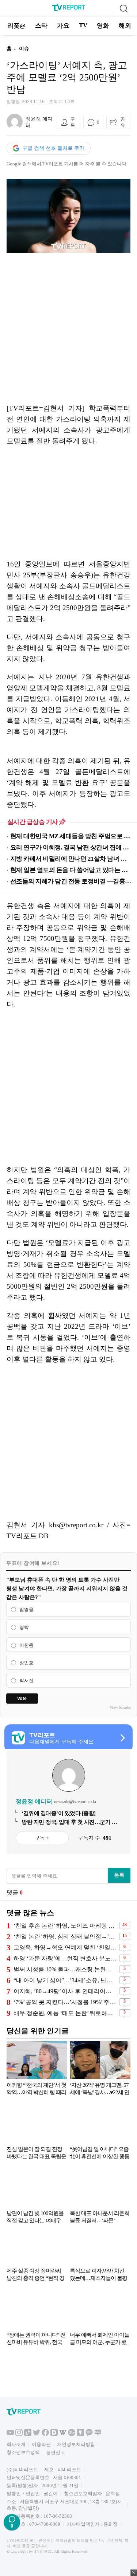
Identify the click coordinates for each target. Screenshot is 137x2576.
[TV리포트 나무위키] (72, 2434)
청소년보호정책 (23, 2452)
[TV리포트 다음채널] (54, 2434)
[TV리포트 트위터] (37, 2434)
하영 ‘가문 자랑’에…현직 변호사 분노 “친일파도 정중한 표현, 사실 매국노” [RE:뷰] (65, 1958)
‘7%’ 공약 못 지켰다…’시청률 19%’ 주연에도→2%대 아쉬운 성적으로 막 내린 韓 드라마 (65, 2002)
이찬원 (26, 1645)
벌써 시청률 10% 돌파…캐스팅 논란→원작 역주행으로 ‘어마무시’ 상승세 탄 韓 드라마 (65, 1969)
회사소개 (16, 2444)
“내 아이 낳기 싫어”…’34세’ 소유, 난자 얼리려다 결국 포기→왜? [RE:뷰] (65, 1980)
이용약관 (41, 2444)
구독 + (42, 1838)
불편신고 (56, 2452)
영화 (103, 26)
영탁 (24, 1627)
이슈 (24, 49)
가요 (63, 26)
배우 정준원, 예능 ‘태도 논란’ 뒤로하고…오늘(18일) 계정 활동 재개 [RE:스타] (65, 2013)
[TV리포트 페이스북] (45, 2434)
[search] (123, 8)
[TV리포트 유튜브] (10, 2434)
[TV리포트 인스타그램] (19, 2434)
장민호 (26, 1663)
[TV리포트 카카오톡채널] (89, 2434)
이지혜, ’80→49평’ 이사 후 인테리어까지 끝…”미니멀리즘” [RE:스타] (65, 1991)
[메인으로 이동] (69, 10)
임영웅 (26, 1609)
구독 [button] (73, 122)
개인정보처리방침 (76, 2444)
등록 (119, 1875)
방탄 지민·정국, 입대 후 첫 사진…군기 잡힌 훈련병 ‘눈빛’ (69, 1822)
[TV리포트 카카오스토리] (80, 2434)
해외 (125, 26)
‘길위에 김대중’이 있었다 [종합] (59, 1813)
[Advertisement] (68, 328)
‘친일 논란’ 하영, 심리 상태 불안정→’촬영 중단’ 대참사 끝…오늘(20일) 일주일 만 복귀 (65, 1937)
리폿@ (16, 26)
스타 (41, 26)
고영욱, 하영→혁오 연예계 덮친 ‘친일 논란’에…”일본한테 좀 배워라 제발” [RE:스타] (65, 1947)
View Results (120, 1707)
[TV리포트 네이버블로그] (98, 2434)
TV (83, 25)
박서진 (26, 1680)
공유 (123, 122)
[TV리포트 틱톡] (28, 2434)
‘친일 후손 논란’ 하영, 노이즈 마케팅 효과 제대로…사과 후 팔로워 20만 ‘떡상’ (65, 1926)
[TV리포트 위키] (63, 2434)
